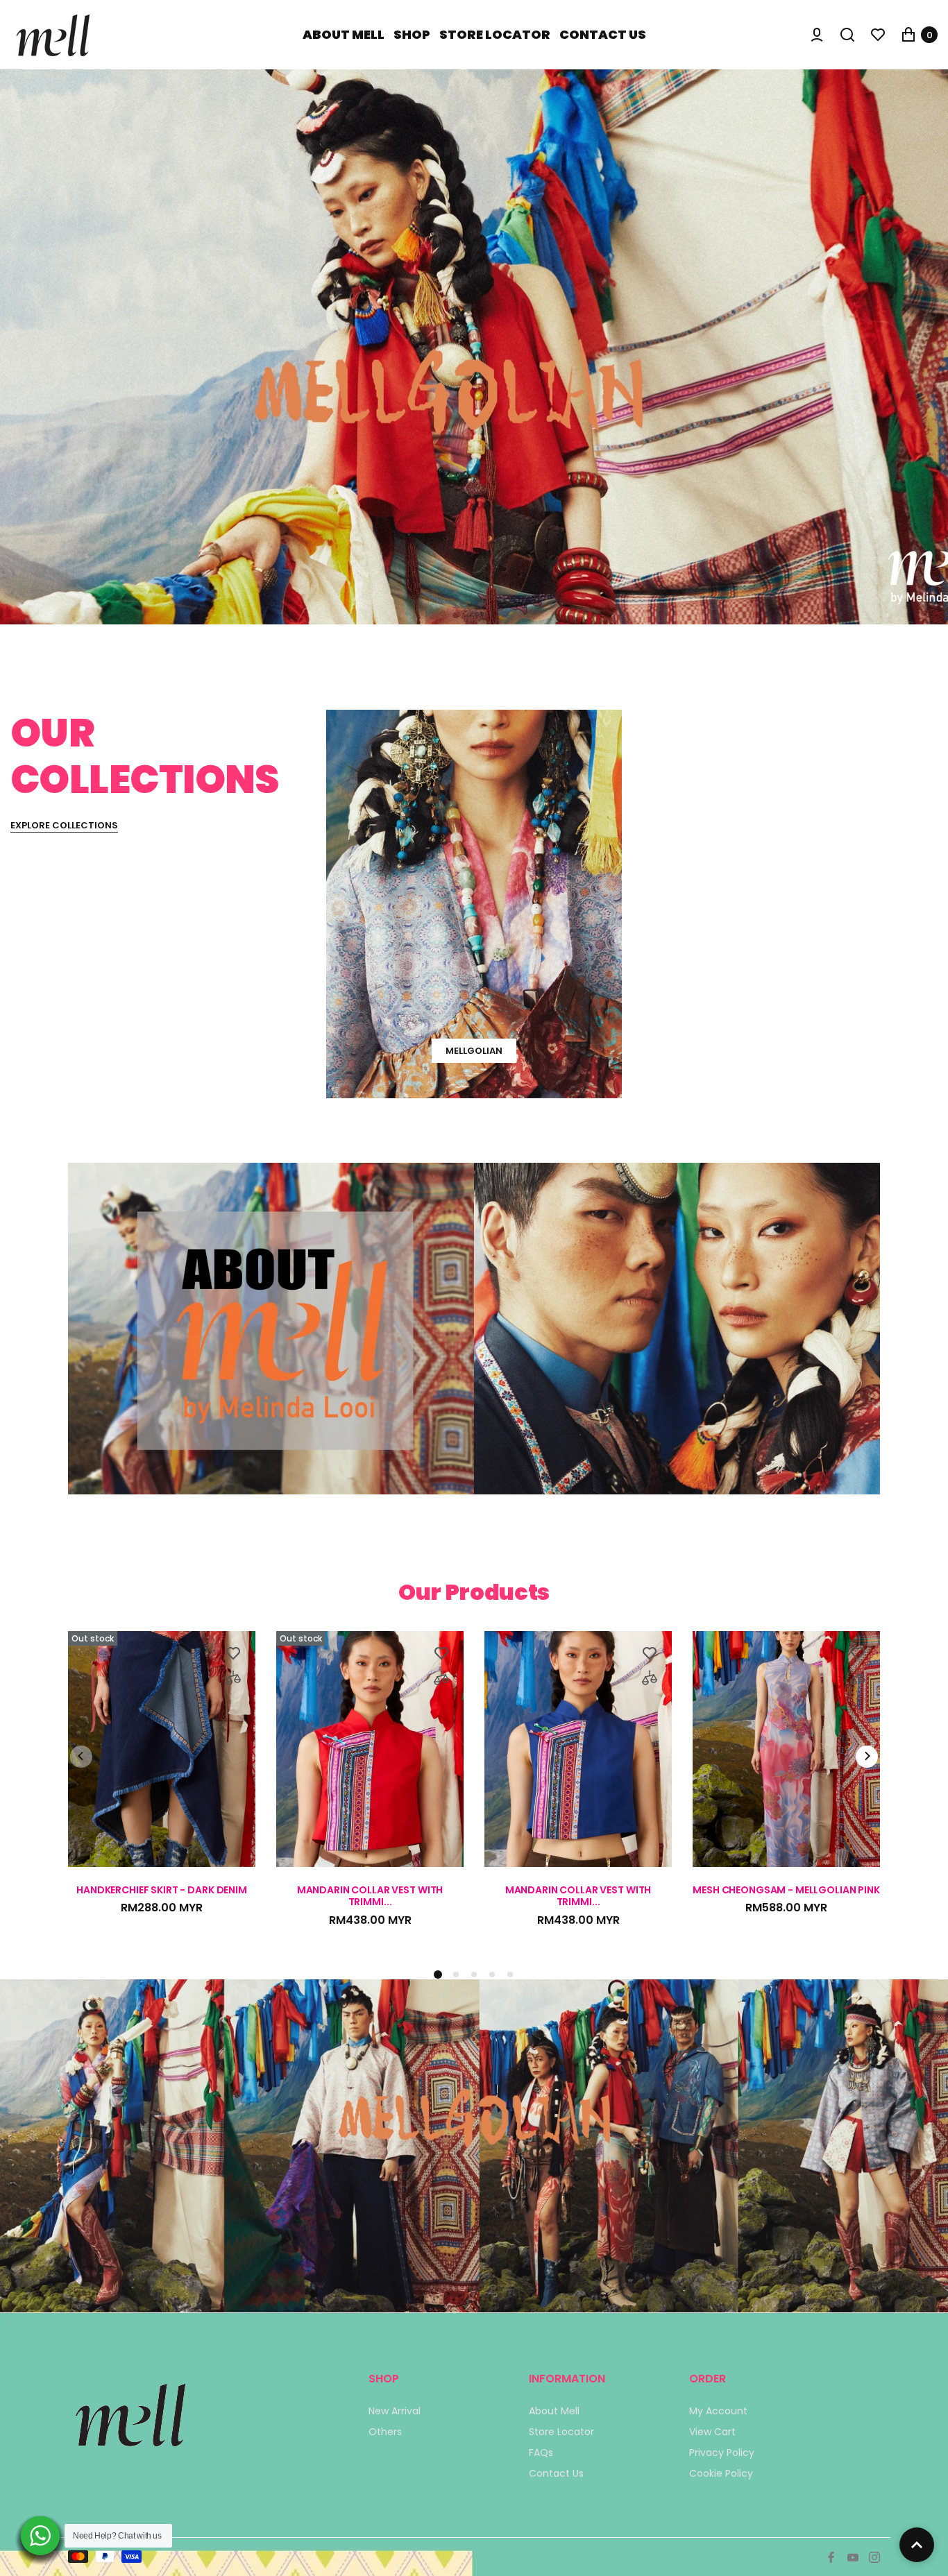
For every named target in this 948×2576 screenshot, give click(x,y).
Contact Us (556, 2473)
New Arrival (395, 2411)
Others (385, 2432)
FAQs (541, 2453)
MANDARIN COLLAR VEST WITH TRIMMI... (370, 1896)
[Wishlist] (878, 35)
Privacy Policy (722, 2453)
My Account (718, 2411)
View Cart (712, 2432)
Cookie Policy (721, 2473)
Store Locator (561, 2432)
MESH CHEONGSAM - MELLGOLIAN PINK (786, 1891)
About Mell (554, 2411)
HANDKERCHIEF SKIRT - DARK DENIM (162, 1891)
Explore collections (64, 826)
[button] (456, 1974)
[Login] (817, 35)
